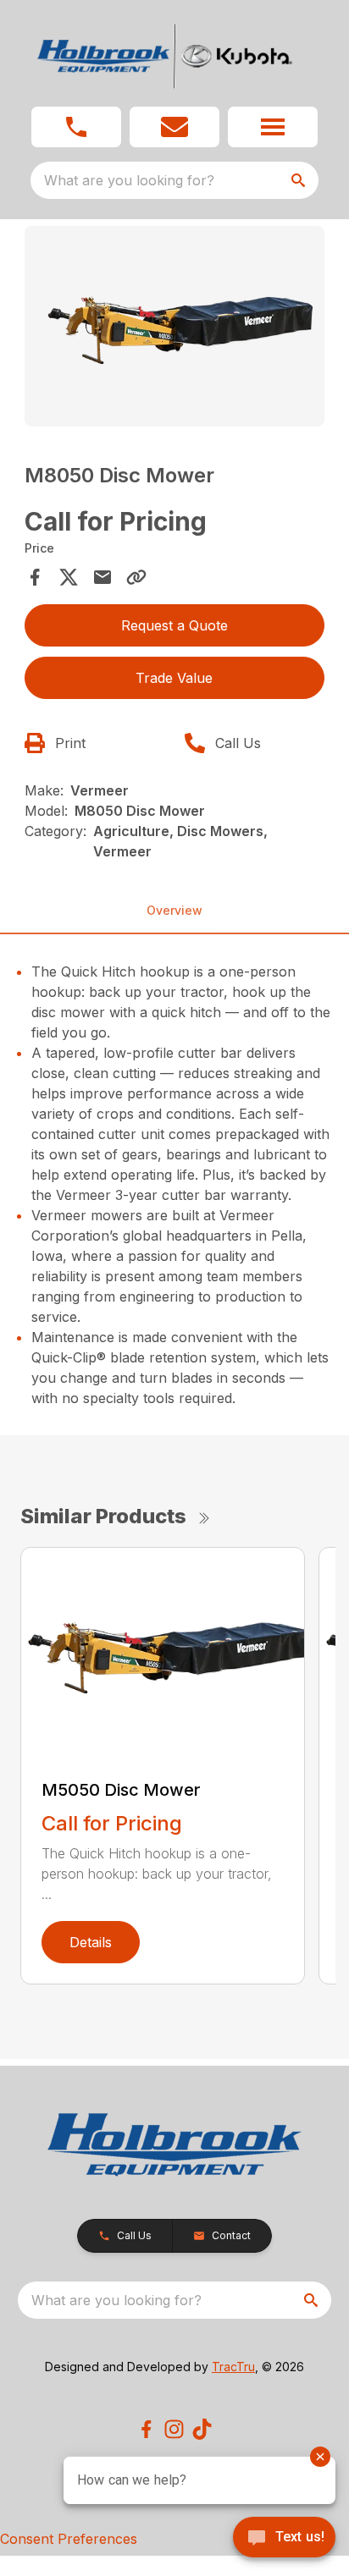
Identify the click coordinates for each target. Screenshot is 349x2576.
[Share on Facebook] (35, 577)
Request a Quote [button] (174, 625)
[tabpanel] (175, 329)
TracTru (233, 2367)
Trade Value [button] (174, 678)
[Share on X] (69, 577)
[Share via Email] (102, 577)
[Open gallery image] (175, 326)
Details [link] (91, 1942)
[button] (76, 127)
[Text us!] (284, 2539)
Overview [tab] (174, 910)
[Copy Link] (136, 577)
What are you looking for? (129, 180)
